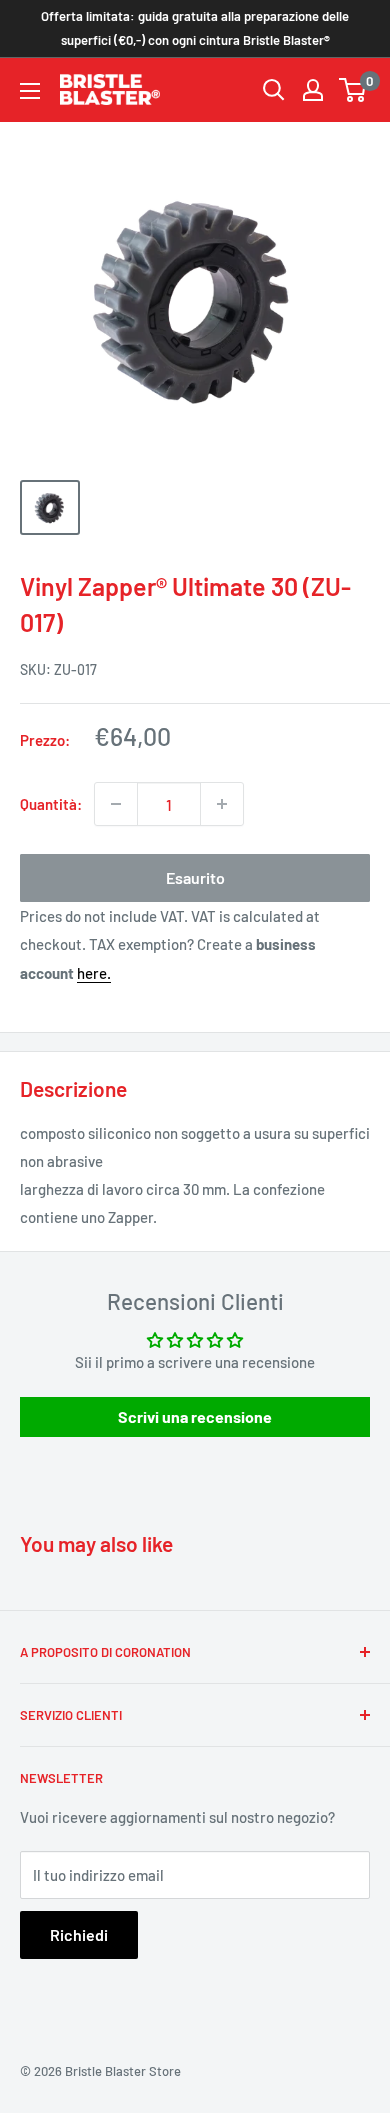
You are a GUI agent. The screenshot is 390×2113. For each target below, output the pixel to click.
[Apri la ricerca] (274, 90)
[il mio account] (313, 90)
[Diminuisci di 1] (116, 804)
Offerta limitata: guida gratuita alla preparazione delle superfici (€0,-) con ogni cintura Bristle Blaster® (195, 28)
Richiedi (79, 1934)
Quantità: (51, 804)
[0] (353, 90)
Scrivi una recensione (195, 1416)
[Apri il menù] (30, 91)
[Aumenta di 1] (222, 804)
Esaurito (195, 877)
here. (94, 973)
